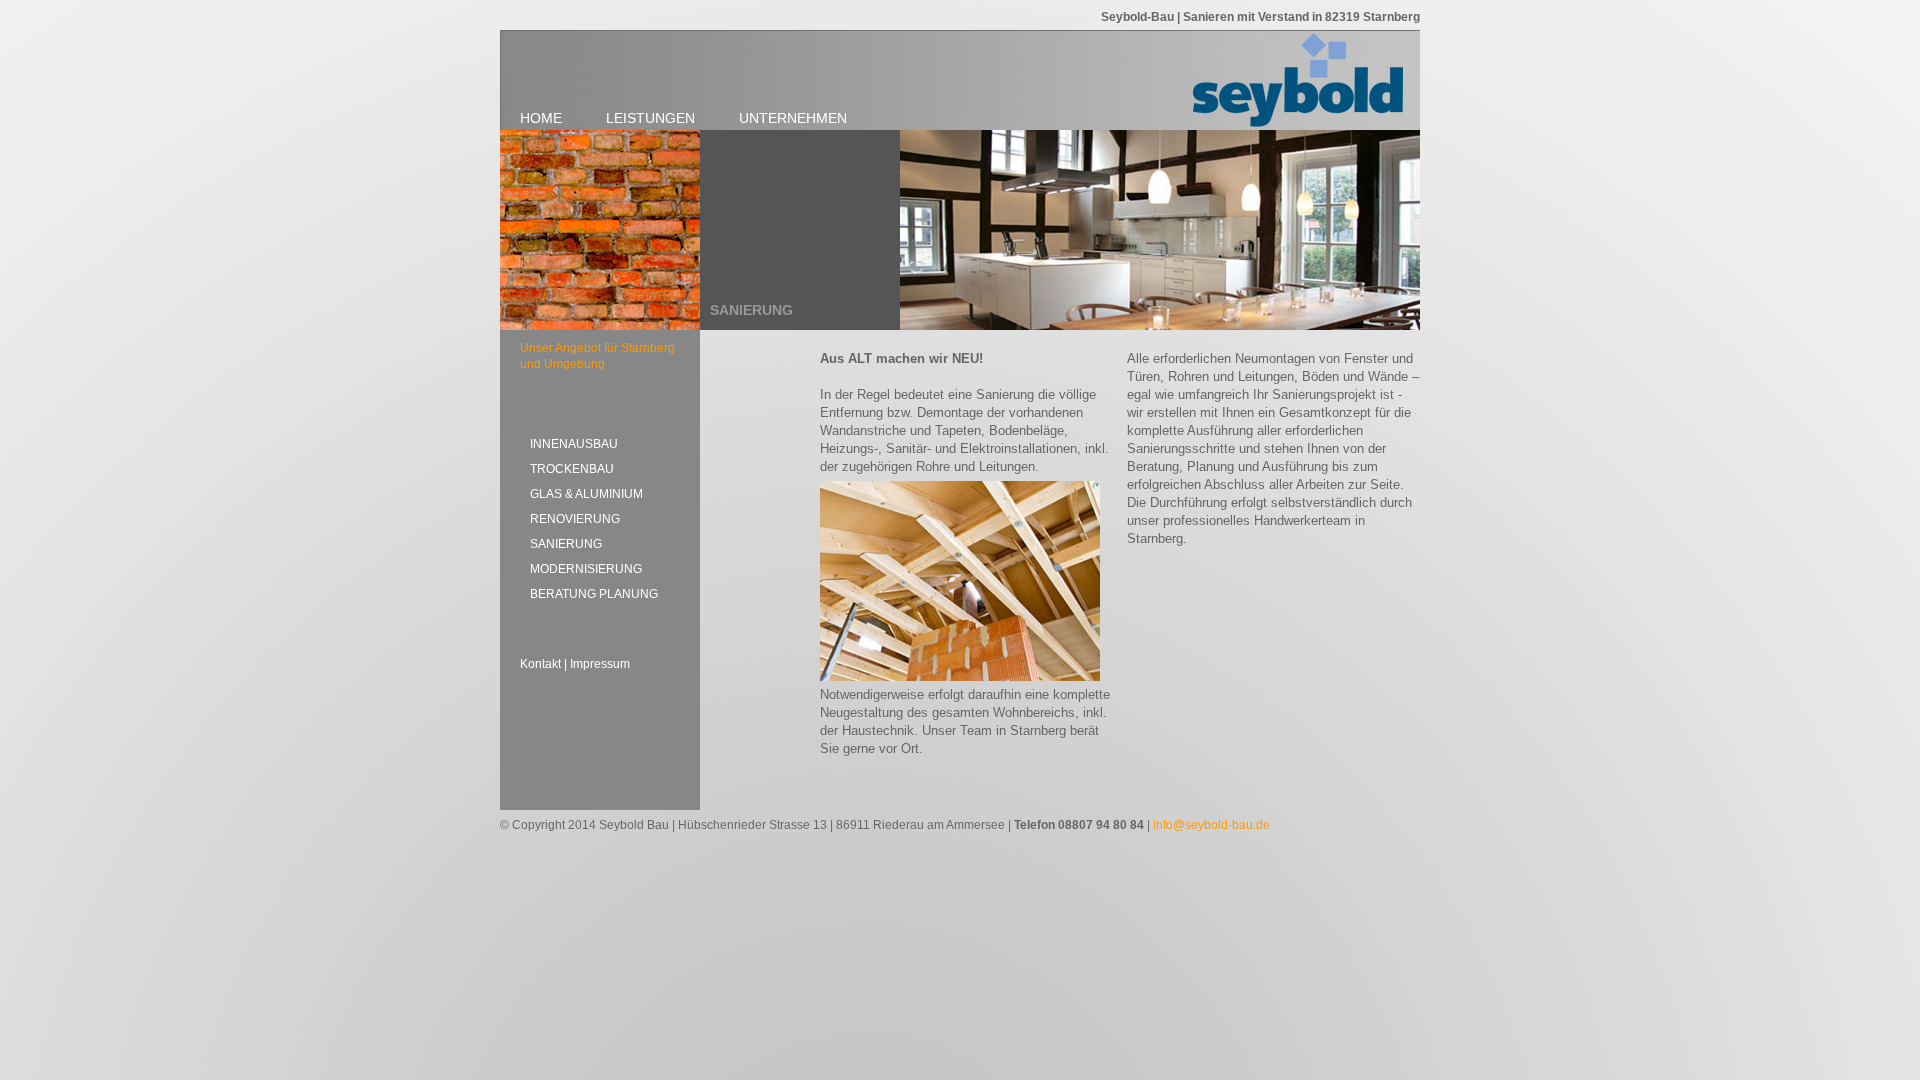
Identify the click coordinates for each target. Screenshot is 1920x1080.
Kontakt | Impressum (575, 664)
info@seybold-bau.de (1211, 825)
